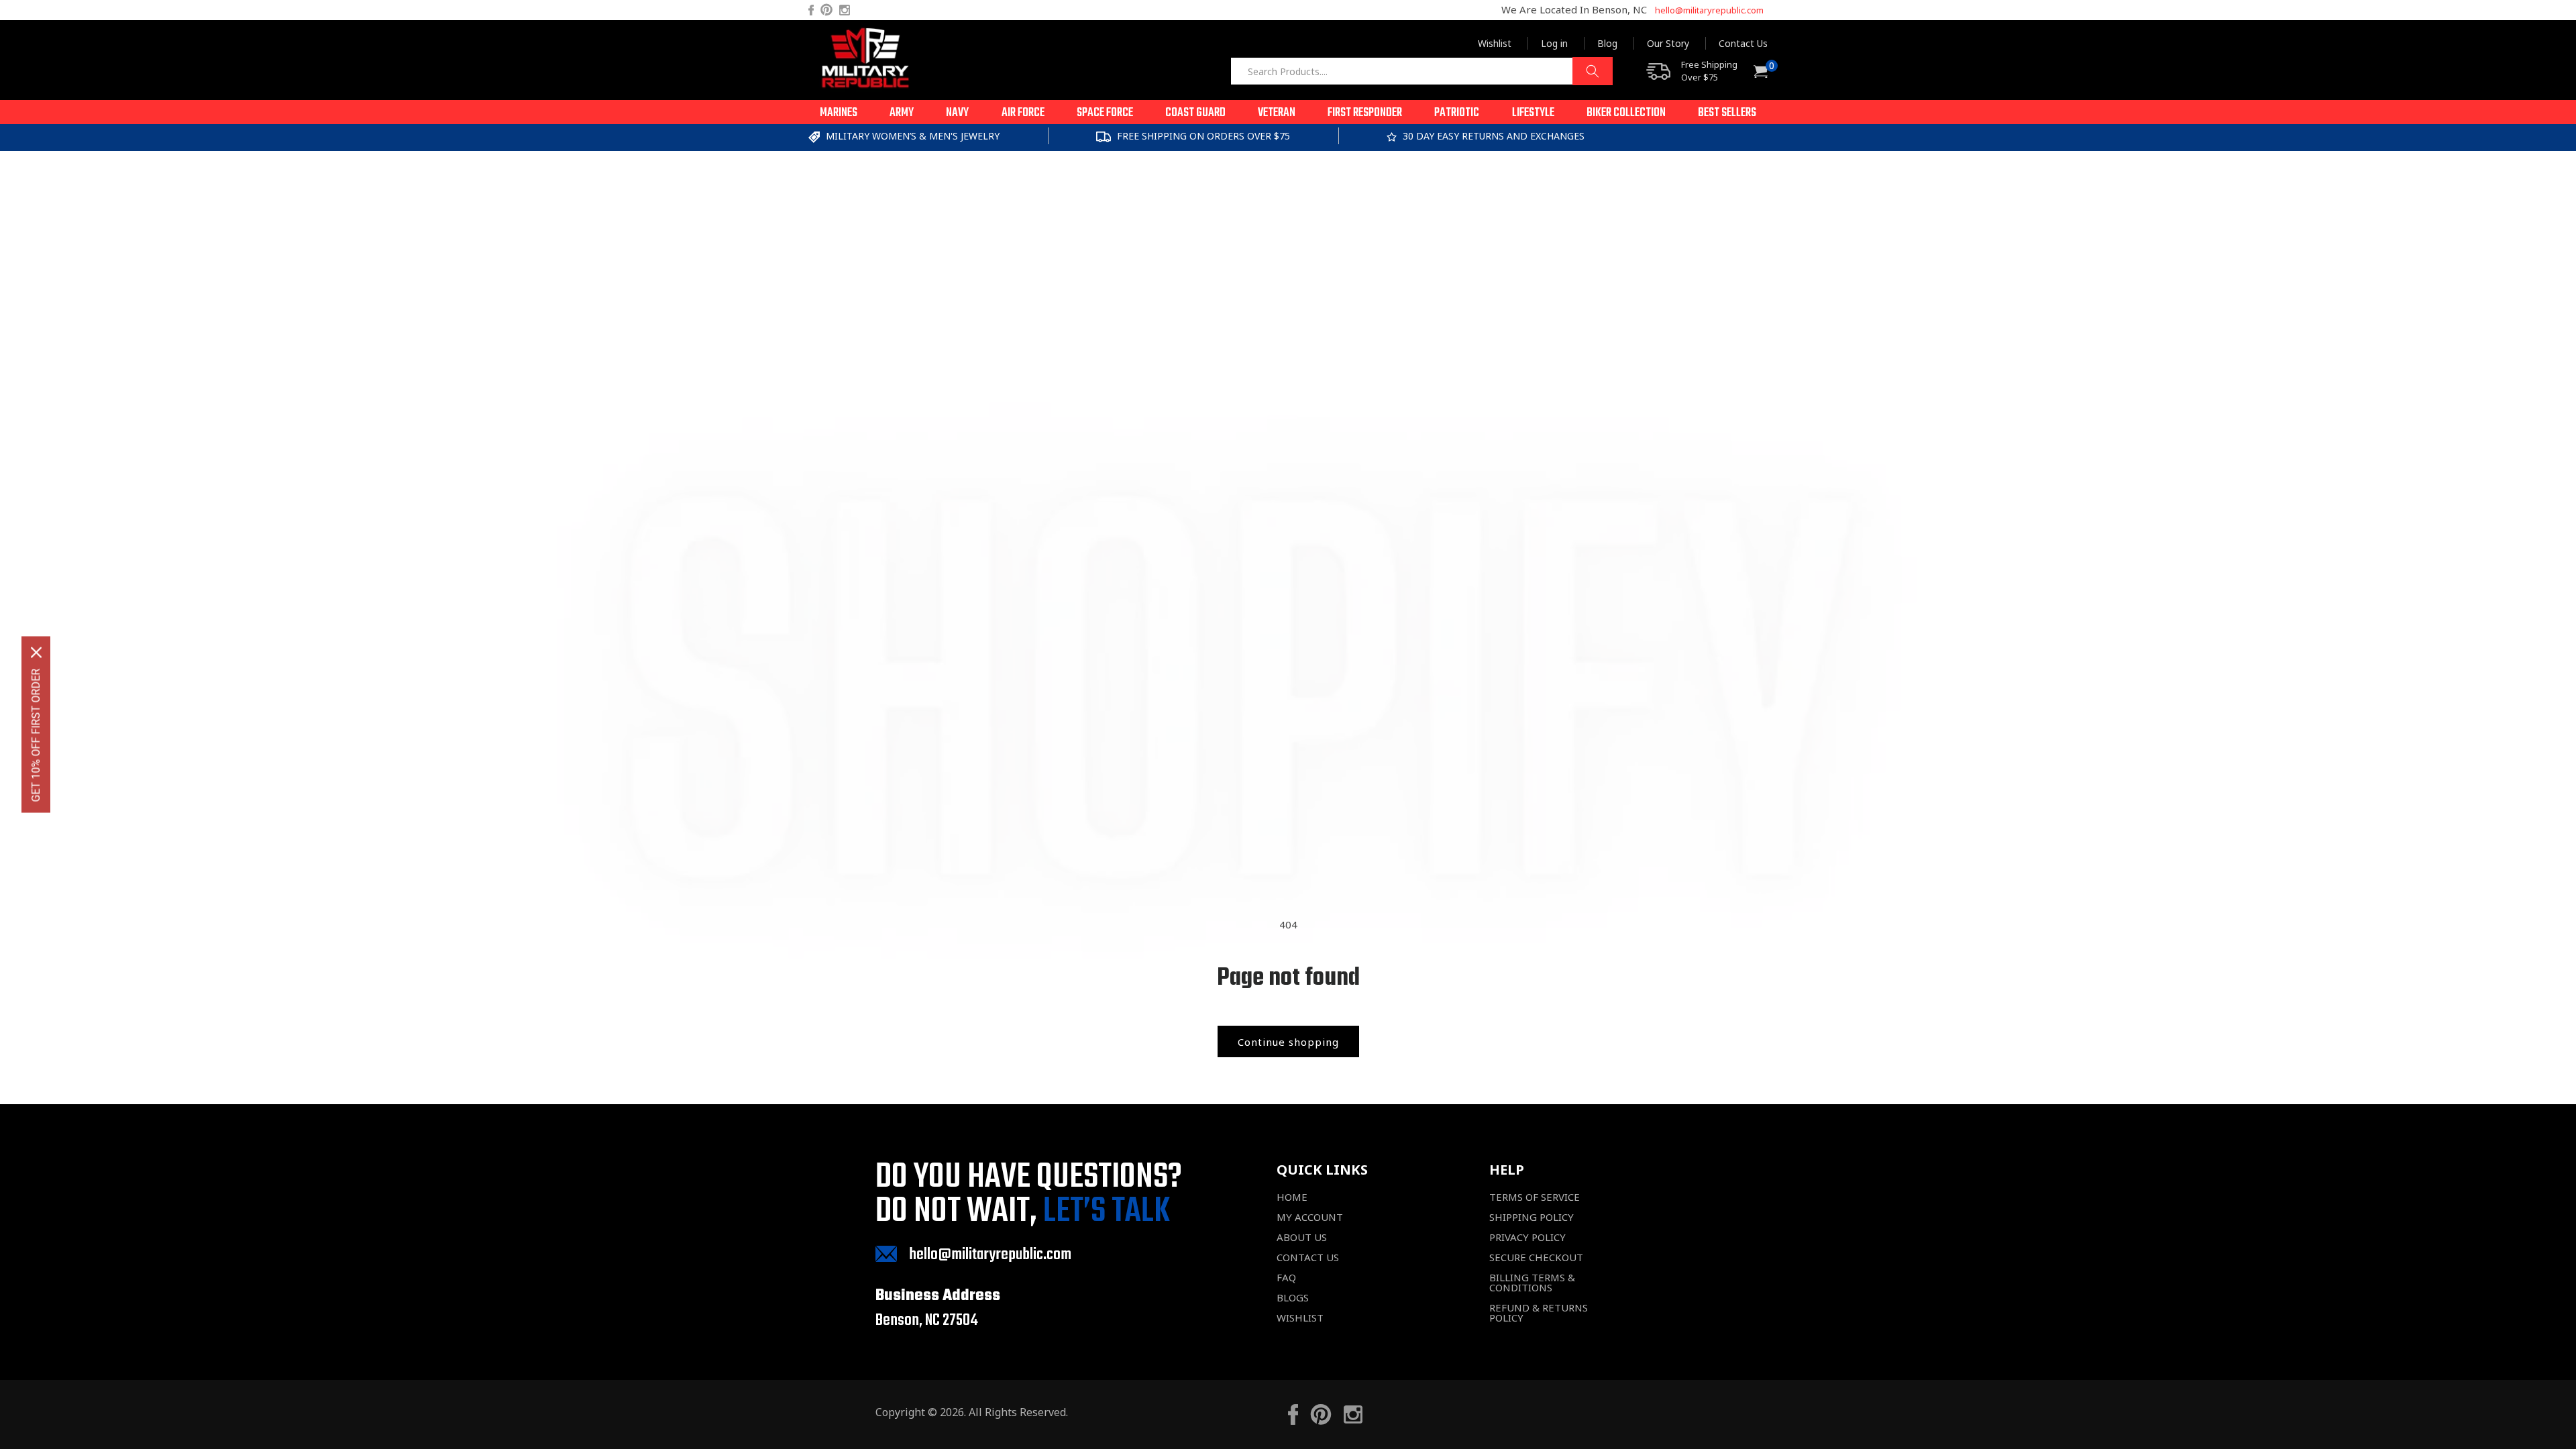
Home (1292, 1197)
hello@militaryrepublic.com (1709, 10)
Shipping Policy (1532, 1217)
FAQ (1286, 1278)
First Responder (1365, 113)
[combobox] (1421, 71)
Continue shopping (1288, 1042)
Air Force (1023, 113)
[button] (839, 112)
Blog (1607, 43)
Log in (1554, 43)
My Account (1310, 1217)
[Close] (36, 653)
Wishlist (1495, 43)
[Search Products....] (1593, 71)
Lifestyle (1533, 113)
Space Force (1105, 113)
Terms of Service (1535, 1197)
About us (1302, 1237)
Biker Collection (1626, 113)
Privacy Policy (1527, 1237)
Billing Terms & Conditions (1532, 1283)
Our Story (1668, 43)
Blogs (1293, 1298)
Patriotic (1457, 113)
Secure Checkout (1536, 1257)
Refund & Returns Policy (1539, 1313)
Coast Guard (1195, 113)
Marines (839, 113)
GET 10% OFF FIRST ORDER (36, 736)
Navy (957, 113)
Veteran (1277, 113)
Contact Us (1743, 43)
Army (902, 113)
